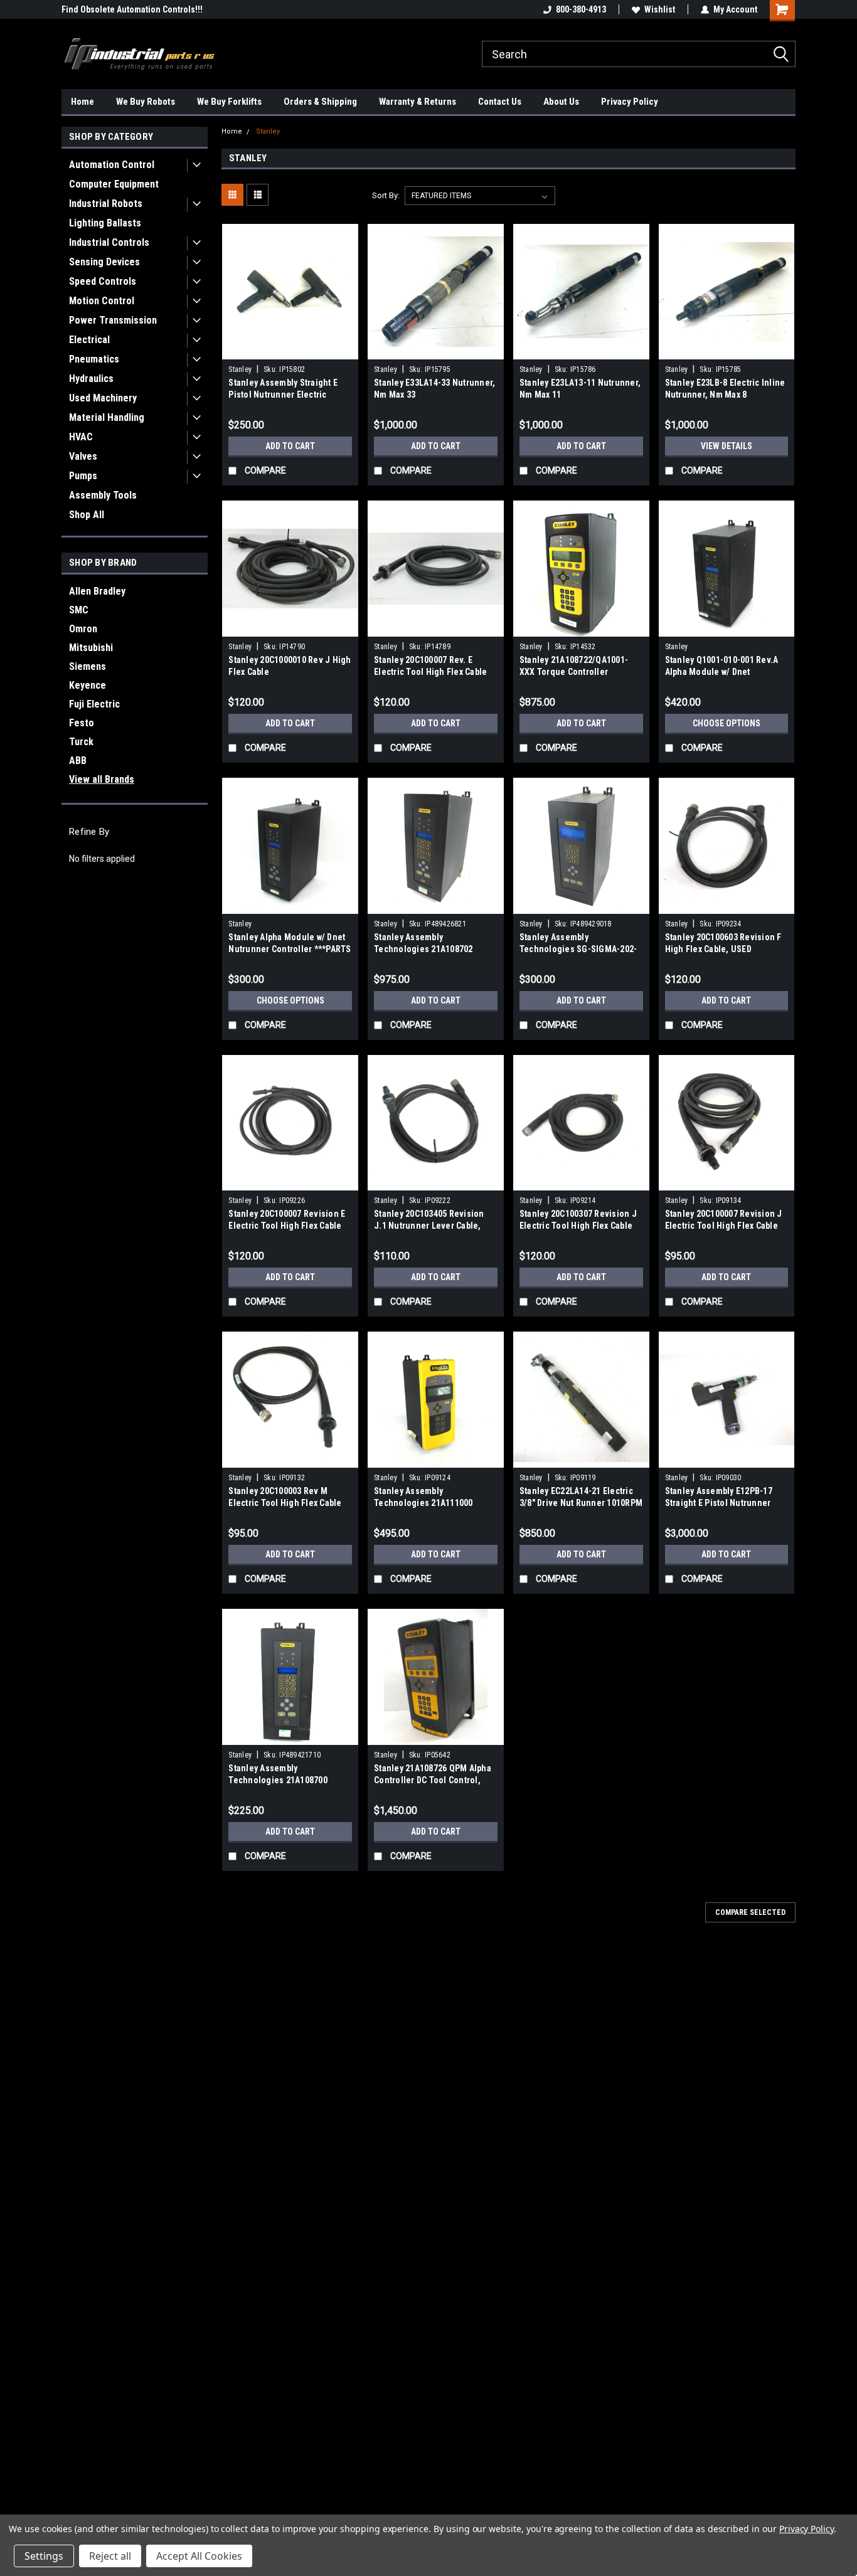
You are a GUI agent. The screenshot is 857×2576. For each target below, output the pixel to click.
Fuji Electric (94, 704)
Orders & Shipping (320, 102)
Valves (83, 456)
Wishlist (660, 9)
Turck (81, 742)
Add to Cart (290, 446)
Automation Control (112, 165)
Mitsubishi (91, 648)
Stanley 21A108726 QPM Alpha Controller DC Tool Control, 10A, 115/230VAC (433, 1780)
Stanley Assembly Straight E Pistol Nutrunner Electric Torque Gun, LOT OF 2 (283, 395)
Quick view (290, 350)
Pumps (83, 476)
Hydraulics (91, 379)
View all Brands (102, 779)
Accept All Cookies (199, 2556)
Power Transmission (113, 320)
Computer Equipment (114, 184)
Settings (44, 2556)
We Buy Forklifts (229, 102)
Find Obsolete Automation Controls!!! (132, 9)
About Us (561, 102)
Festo (82, 723)
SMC (79, 610)
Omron (83, 629)
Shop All (87, 515)
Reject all (110, 2556)
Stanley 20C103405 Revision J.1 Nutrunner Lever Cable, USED (429, 1226)
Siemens (88, 666)
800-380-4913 (581, 9)
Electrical (89, 340)
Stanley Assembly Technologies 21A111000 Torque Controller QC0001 (425, 1503)
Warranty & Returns (418, 102)
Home (83, 102)
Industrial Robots (106, 204)
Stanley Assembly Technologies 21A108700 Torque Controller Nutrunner (285, 1780)
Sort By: (386, 195)
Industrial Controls (109, 242)
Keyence (88, 685)
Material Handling (107, 417)
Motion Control (102, 301)
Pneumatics (94, 359)
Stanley (268, 131)
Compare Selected (750, 1912)
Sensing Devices (104, 262)
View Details (727, 446)
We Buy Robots (146, 102)
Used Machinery (103, 398)
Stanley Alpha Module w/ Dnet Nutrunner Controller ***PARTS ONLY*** (290, 949)
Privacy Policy (630, 102)
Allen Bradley (97, 591)
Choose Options (727, 723)
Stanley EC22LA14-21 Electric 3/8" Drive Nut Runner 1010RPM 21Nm (581, 1503)
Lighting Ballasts (105, 223)
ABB (78, 761)
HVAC (81, 437)
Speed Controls (103, 281)
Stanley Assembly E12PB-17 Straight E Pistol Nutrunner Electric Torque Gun (719, 1503)
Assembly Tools (103, 495)
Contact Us (500, 102)
